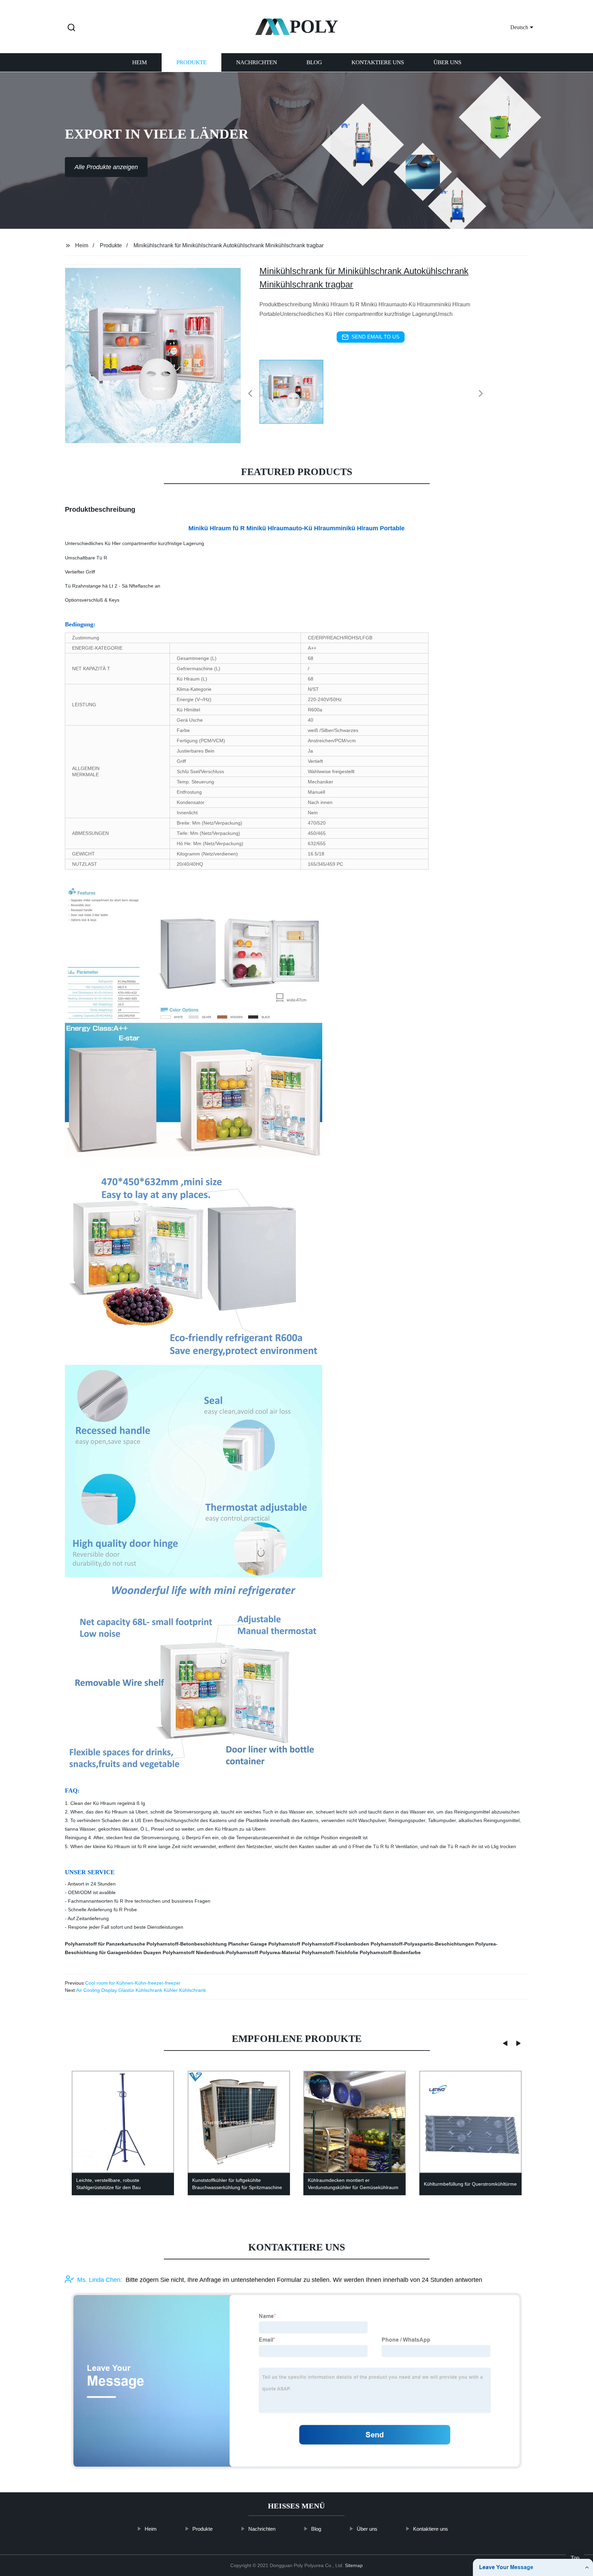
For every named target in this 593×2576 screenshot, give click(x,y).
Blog (314, 63)
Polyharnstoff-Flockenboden (335, 1944)
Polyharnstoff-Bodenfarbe (390, 1952)
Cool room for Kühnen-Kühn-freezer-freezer (133, 1983)
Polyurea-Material (280, 1952)
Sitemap (354, 2565)
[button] (71, 28)
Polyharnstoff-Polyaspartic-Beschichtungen (422, 1944)
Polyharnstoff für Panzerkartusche (105, 1944)
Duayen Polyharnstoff (169, 1952)
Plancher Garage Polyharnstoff (264, 1944)
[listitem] (296, 391)
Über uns (447, 63)
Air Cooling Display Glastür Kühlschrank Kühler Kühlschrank (141, 1990)
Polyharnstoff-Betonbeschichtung (187, 1944)
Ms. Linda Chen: (100, 2280)
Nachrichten (257, 63)
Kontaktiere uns (378, 63)
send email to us (375, 337)
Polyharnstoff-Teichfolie (330, 1952)
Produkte (191, 63)
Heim (139, 63)
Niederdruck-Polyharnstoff (227, 1952)
